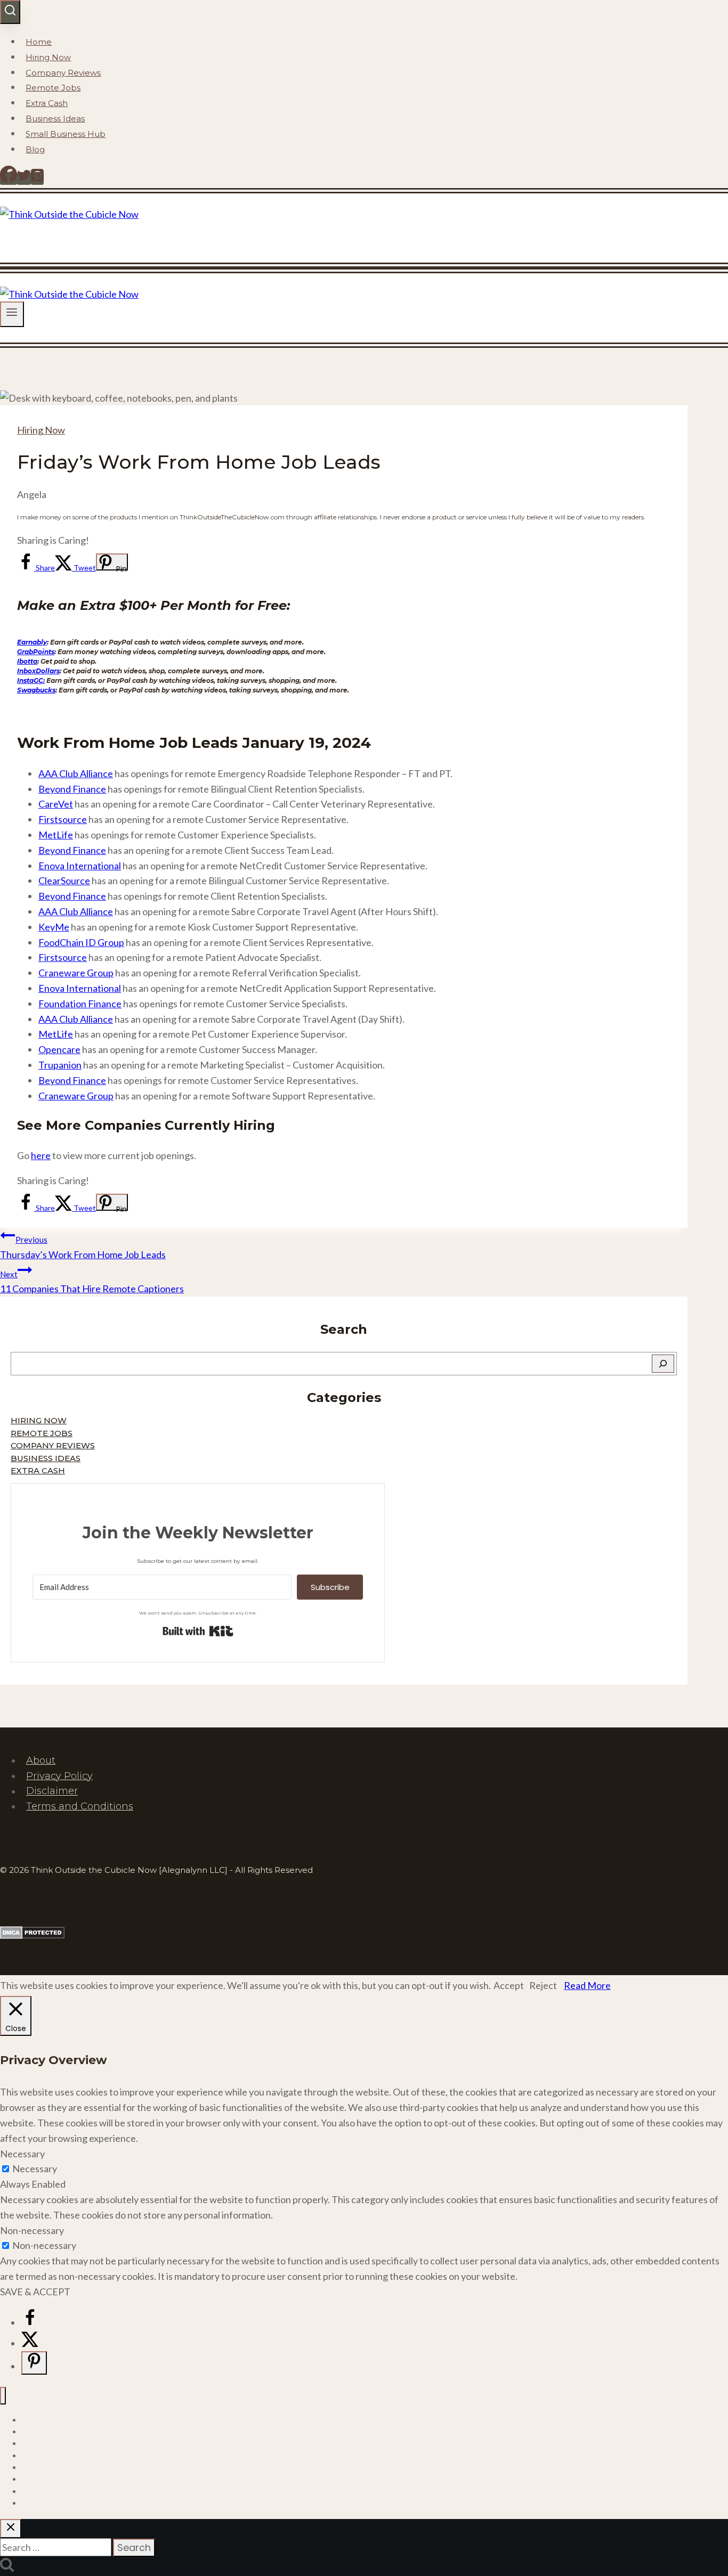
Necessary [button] (22, 2154)
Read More (587, 1985)
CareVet (56, 804)
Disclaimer (52, 1791)
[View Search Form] (10, 12)
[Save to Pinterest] (34, 2363)
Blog (35, 149)
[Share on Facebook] (30, 2322)
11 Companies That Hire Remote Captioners (92, 1282)
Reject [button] (543, 1985)
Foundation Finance (80, 1004)
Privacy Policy (59, 1776)
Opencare (59, 1049)
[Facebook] (9, 178)
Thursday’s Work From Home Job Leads (83, 1248)
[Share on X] (30, 2343)
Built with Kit (198, 1631)
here (41, 1155)
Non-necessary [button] (32, 2230)
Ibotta (27, 661)
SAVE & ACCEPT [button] (35, 2292)
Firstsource (63, 819)
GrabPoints (36, 652)
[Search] (663, 1364)
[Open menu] (12, 314)
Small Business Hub (66, 134)
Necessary (35, 2169)
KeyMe (54, 927)
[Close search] (11, 2529)
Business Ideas (55, 119)
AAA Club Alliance (76, 773)
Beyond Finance (72, 789)
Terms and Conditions (80, 1806)
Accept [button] (509, 1985)
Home (39, 42)
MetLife (56, 835)
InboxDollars (38, 671)
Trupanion (60, 1065)
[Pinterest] (37, 178)
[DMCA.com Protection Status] (32, 1935)
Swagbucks (36, 690)
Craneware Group (76, 973)
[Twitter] (24, 178)
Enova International (80, 866)
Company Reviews (63, 73)
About (41, 1760)
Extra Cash (47, 103)
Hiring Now (48, 57)
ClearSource (64, 881)
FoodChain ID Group (81, 942)
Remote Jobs (53, 88)
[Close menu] (3, 2396)
